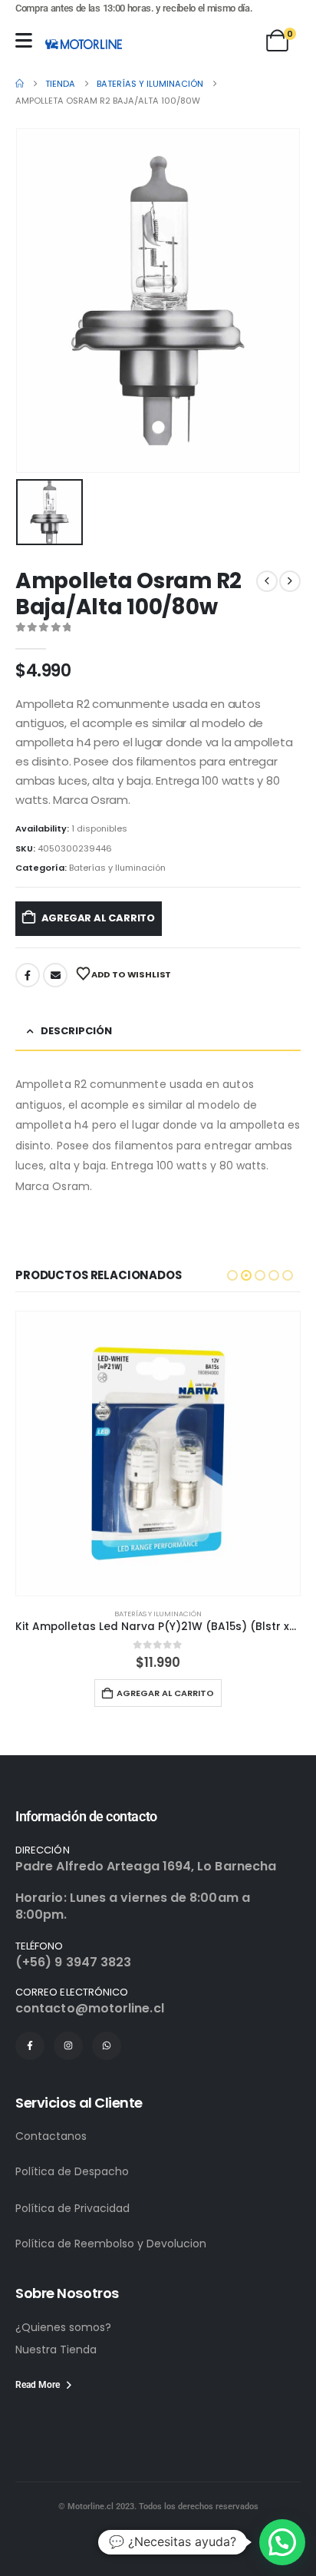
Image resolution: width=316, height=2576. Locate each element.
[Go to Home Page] (20, 84)
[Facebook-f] (30, 2046)
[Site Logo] (84, 44)
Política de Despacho (72, 2171)
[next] (290, 581)
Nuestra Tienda (56, 2349)
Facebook (28, 975)
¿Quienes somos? (63, 2327)
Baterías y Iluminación (117, 868)
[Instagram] (68, 2046)
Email (55, 975)
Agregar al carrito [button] (165, 1693)
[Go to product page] (158, 1453)
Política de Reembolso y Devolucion (111, 2244)
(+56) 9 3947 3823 (73, 1962)
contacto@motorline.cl (90, 2008)
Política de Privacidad (72, 2208)
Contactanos (51, 2136)
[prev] (267, 581)
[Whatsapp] (107, 2046)
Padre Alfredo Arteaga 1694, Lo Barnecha (146, 1866)
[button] (232, 1275)
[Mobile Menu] (24, 40)
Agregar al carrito (99, 918)
